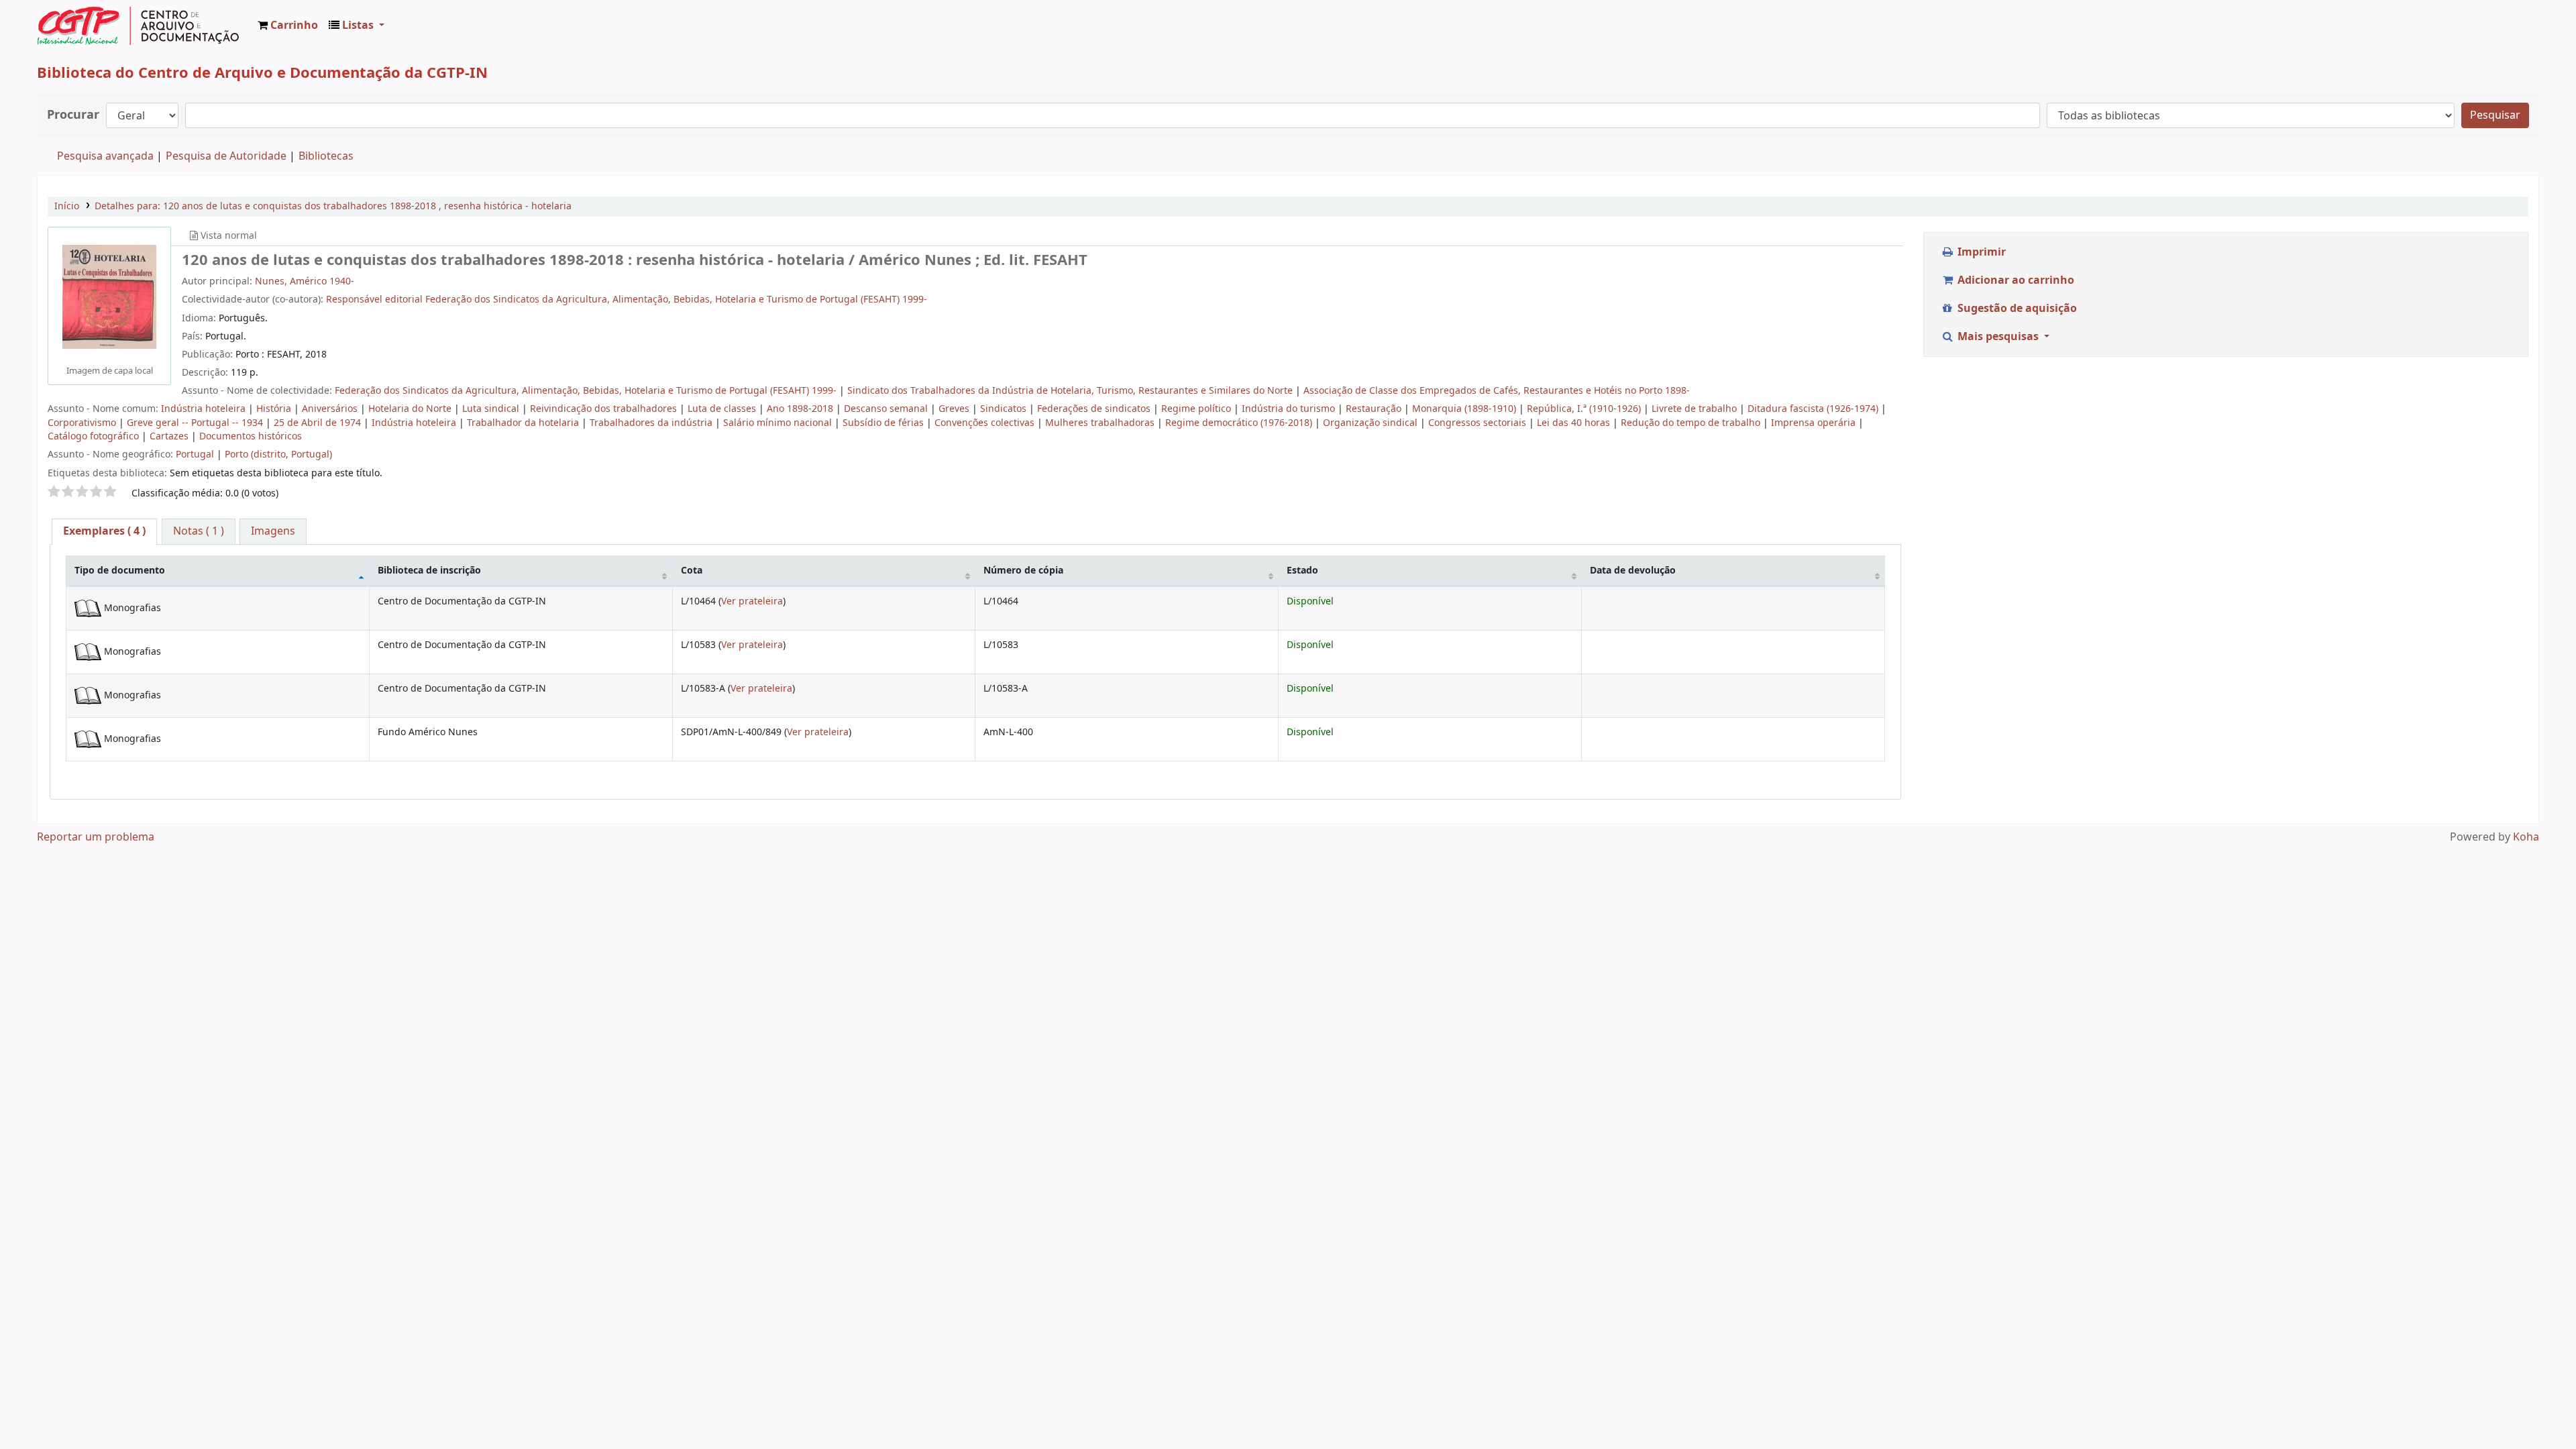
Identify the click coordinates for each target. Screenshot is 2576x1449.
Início (67, 206)
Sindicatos (1005, 409)
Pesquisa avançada (105, 156)
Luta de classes (723, 409)
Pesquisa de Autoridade (226, 156)
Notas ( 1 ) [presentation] (199, 531)
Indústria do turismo (1290, 409)
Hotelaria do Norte (411, 409)
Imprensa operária (1815, 423)
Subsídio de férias (884, 423)
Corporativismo (83, 423)
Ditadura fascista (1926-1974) (1814, 409)
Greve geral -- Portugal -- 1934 (196, 423)
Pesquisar (2495, 115)
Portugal (196, 454)
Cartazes (170, 436)
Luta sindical (492, 409)
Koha (2526, 837)
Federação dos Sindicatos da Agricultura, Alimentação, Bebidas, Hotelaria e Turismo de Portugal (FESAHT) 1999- (587, 391)
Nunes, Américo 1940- (305, 281)
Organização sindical (1372, 423)
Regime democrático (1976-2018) (1240, 423)
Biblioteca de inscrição (429, 571)
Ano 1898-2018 (801, 409)
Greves (955, 409)
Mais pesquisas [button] (1998, 337)
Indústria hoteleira (205, 409)
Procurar (73, 115)
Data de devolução (1633, 571)
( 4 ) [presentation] (104, 531)
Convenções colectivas (986, 423)
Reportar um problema (96, 837)
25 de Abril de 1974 (319, 423)
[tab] (104, 532)
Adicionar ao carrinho (2015, 280)
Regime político (1197, 409)
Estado (1302, 571)
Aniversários (331, 409)
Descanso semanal (887, 409)
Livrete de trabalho (1696, 409)
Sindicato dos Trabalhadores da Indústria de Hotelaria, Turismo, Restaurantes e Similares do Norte (1071, 391)
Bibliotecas (326, 156)
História (275, 409)
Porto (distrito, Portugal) (278, 454)
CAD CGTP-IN (138, 25)
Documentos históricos (251, 436)
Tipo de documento (120, 571)
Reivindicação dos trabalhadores (605, 409)
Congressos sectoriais (1479, 423)
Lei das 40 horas (1575, 423)
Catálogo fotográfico (95, 436)
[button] (288, 25)
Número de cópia (1023, 571)
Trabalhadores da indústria (652, 423)
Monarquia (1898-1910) (1465, 409)
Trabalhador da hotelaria (524, 423)
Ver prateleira (752, 601)
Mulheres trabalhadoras (1101, 423)
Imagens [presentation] (273, 531)
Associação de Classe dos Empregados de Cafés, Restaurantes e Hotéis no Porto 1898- (1497, 391)
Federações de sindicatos (1095, 409)
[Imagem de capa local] (109, 297)
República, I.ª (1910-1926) (1585, 409)
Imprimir (1980, 252)
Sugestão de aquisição (2016, 309)
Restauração (1375, 409)
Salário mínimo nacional (779, 423)
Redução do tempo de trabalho (1692, 423)
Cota (692, 571)
